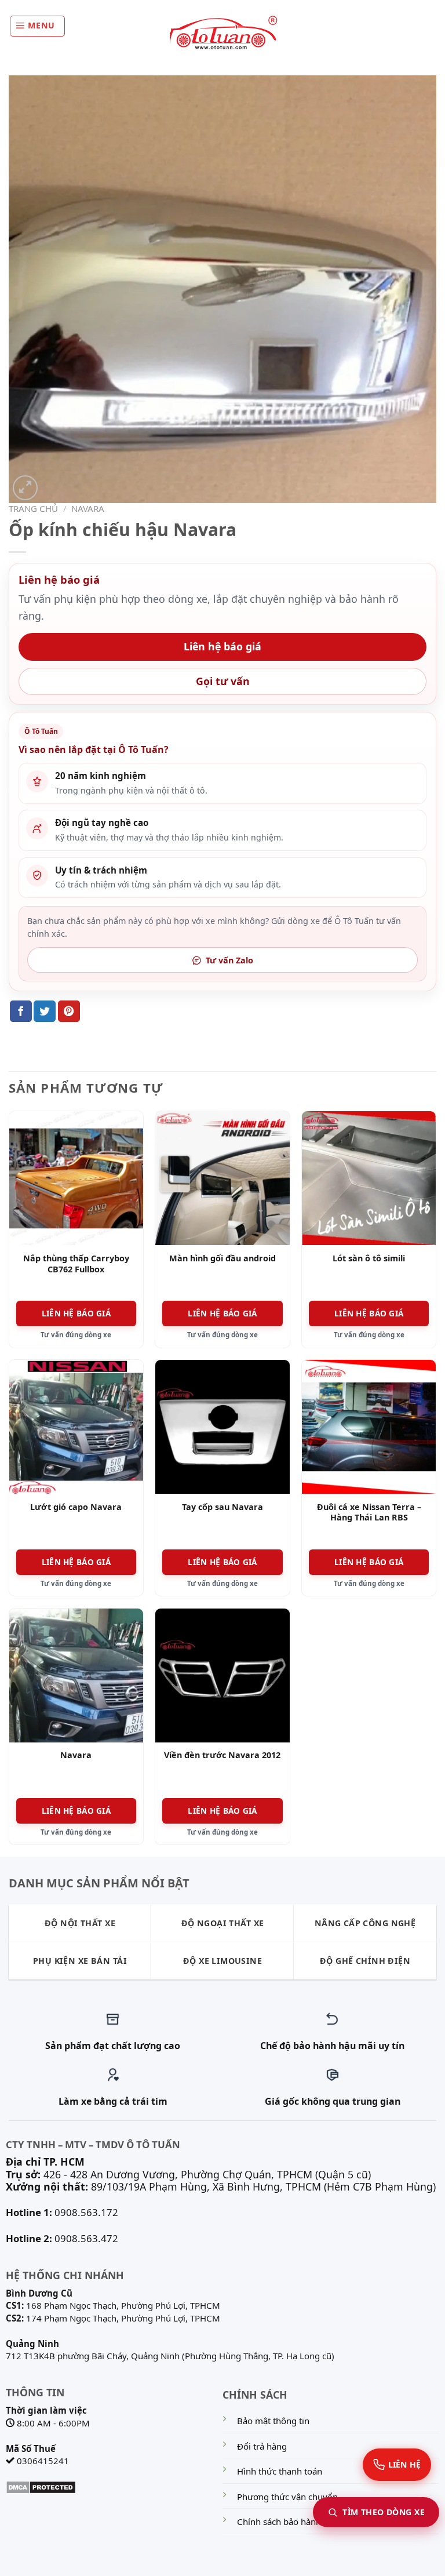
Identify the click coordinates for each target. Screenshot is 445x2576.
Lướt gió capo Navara (76, 1507)
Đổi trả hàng (262, 2446)
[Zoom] (25, 488)
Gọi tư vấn (223, 681)
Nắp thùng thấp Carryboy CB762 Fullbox (76, 1264)
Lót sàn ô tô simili (369, 1258)
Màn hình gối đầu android (222, 1258)
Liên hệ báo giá (222, 646)
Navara (88, 508)
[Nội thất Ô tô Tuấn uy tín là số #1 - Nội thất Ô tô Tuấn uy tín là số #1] (222, 33)
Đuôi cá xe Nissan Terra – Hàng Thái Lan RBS (369, 1513)
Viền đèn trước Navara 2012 (222, 1755)
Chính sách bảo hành (279, 2522)
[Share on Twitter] (45, 1011)
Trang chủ (33, 508)
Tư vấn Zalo (229, 960)
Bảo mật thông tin (273, 2421)
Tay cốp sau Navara (222, 1507)
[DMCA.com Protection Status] (41, 2486)
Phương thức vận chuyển (287, 2497)
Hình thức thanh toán (280, 2471)
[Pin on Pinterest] (69, 1011)
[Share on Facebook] (21, 1011)
